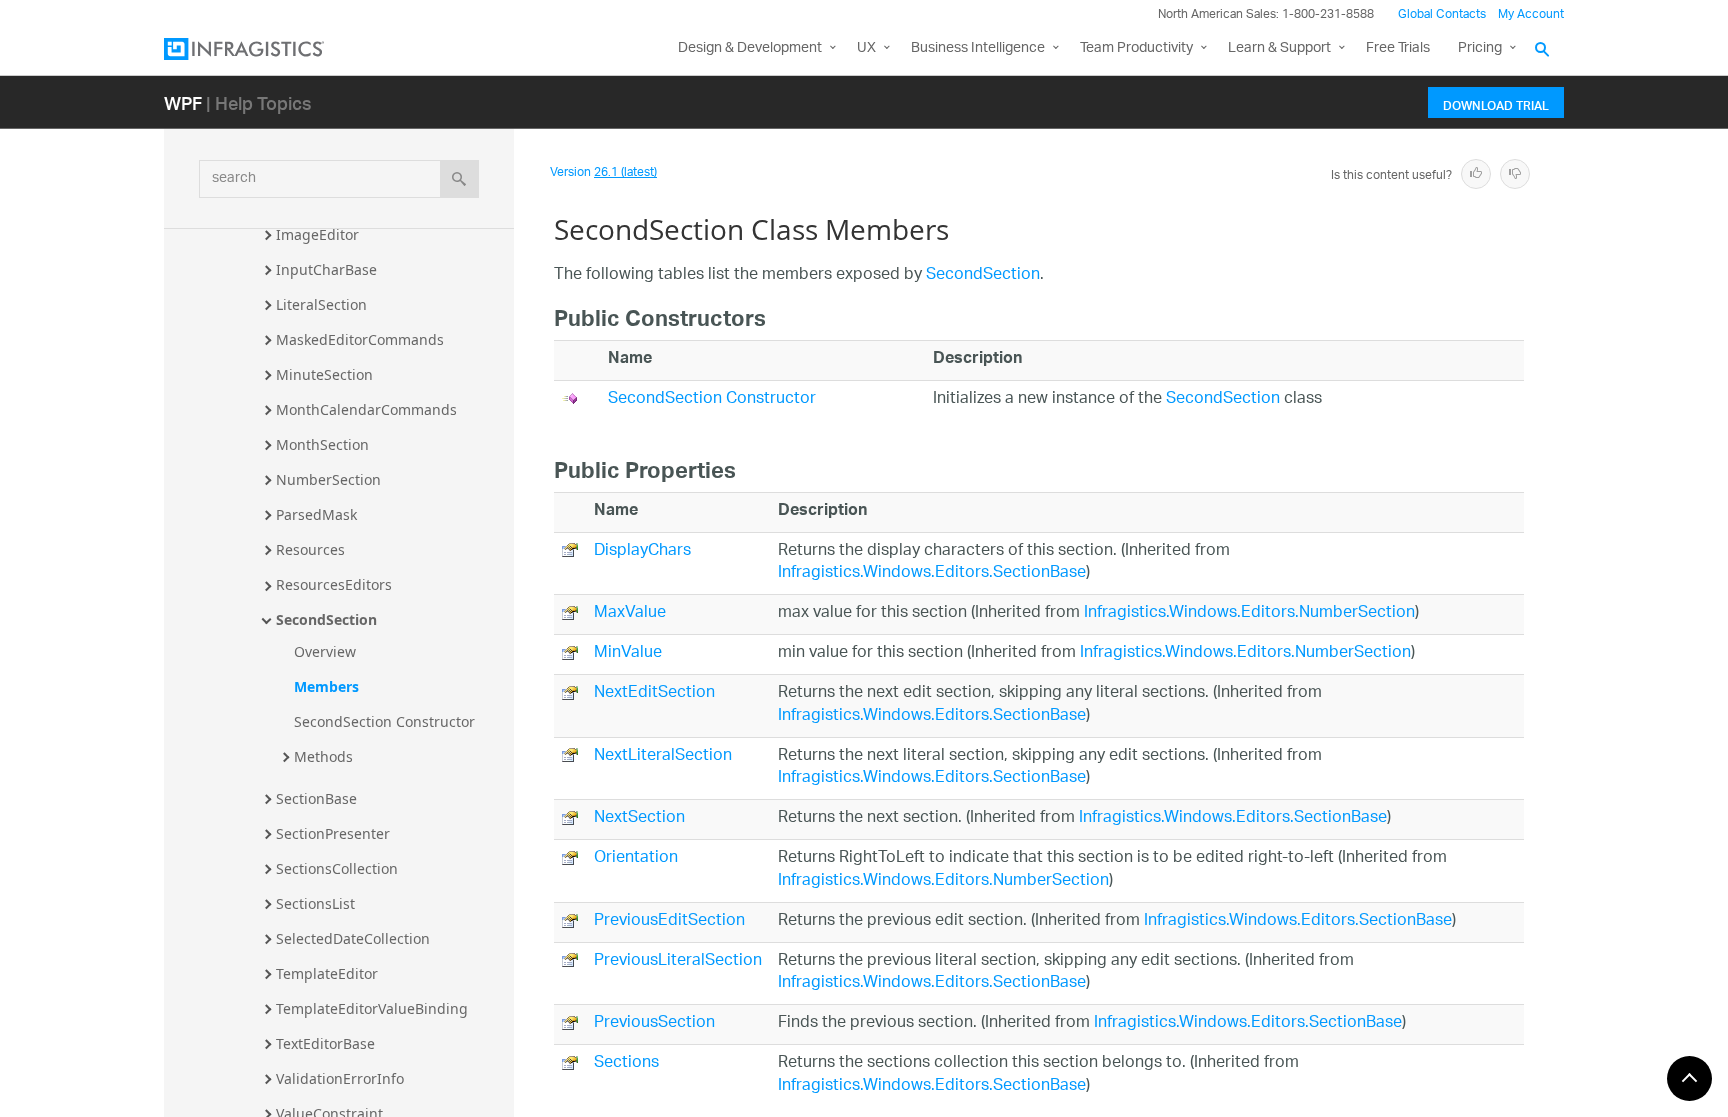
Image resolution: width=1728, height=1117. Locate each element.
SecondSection (326, 619)
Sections (626, 1063)
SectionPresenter (333, 833)
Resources (310, 549)
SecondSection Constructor (384, 721)
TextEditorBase (325, 1043)
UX (866, 48)
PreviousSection (654, 1023)
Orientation (636, 858)
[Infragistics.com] (264, 49)
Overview (325, 651)
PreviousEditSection (669, 921)
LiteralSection (321, 304)
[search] (459, 179)
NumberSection (328, 479)
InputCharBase (326, 269)
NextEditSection (654, 693)
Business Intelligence (978, 48)
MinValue (628, 653)
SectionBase (316, 798)
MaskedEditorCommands (360, 339)
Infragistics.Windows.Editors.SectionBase (932, 573)
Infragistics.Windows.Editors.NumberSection (1249, 613)
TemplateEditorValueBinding (372, 1008)
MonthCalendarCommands (366, 409)
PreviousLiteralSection (678, 961)
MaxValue (630, 613)
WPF (183, 102)
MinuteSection (324, 374)
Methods (323, 756)
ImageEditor (317, 234)
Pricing (1480, 48)
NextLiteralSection (663, 756)
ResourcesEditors (334, 584)
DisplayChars (642, 551)
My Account (1531, 14)
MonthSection (322, 444)
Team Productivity (1136, 48)
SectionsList (315, 903)
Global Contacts (1442, 14)
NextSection (639, 818)
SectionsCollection (337, 868)
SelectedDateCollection (353, 938)
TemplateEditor (327, 973)
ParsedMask (316, 514)
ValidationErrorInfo (340, 1078)
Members (326, 686)
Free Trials (1398, 48)
